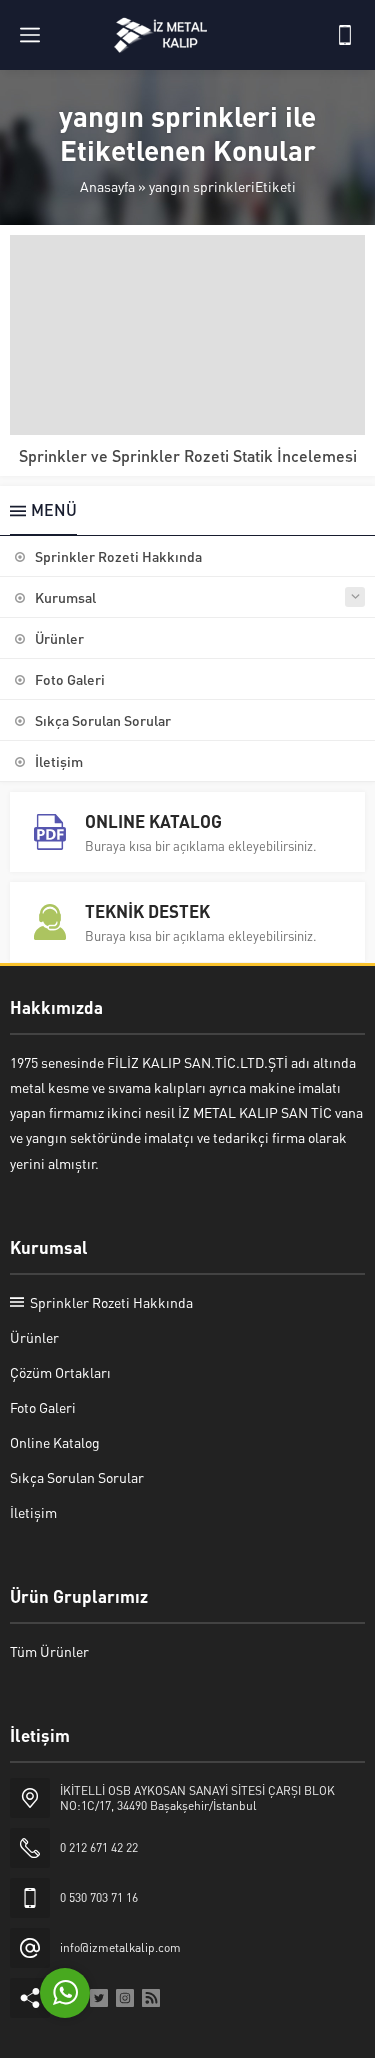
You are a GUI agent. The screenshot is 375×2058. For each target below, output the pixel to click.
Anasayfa (107, 186)
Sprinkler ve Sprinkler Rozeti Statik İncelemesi (188, 455)
